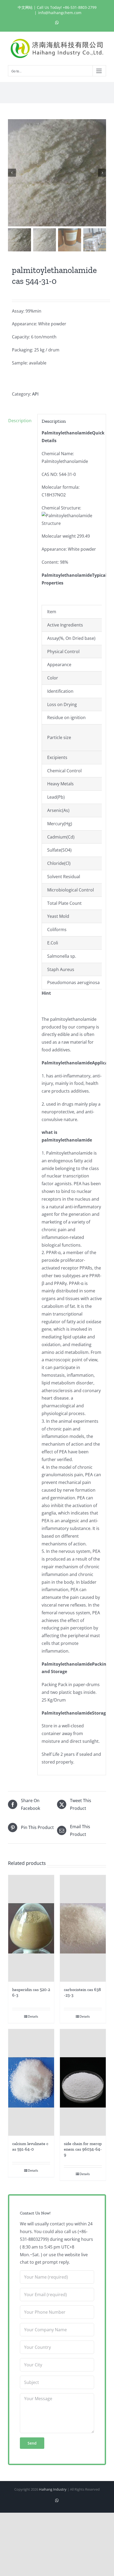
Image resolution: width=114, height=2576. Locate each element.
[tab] (21, 421)
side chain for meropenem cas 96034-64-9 (83, 2149)
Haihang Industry (53, 2489)
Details (33, 2016)
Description (20, 421)
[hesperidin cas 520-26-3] (31, 1928)
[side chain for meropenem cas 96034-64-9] (83, 2082)
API (35, 394)
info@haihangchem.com (60, 13)
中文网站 (25, 7)
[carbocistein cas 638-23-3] (83, 1928)
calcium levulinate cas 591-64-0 (30, 2146)
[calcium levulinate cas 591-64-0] (31, 2082)
